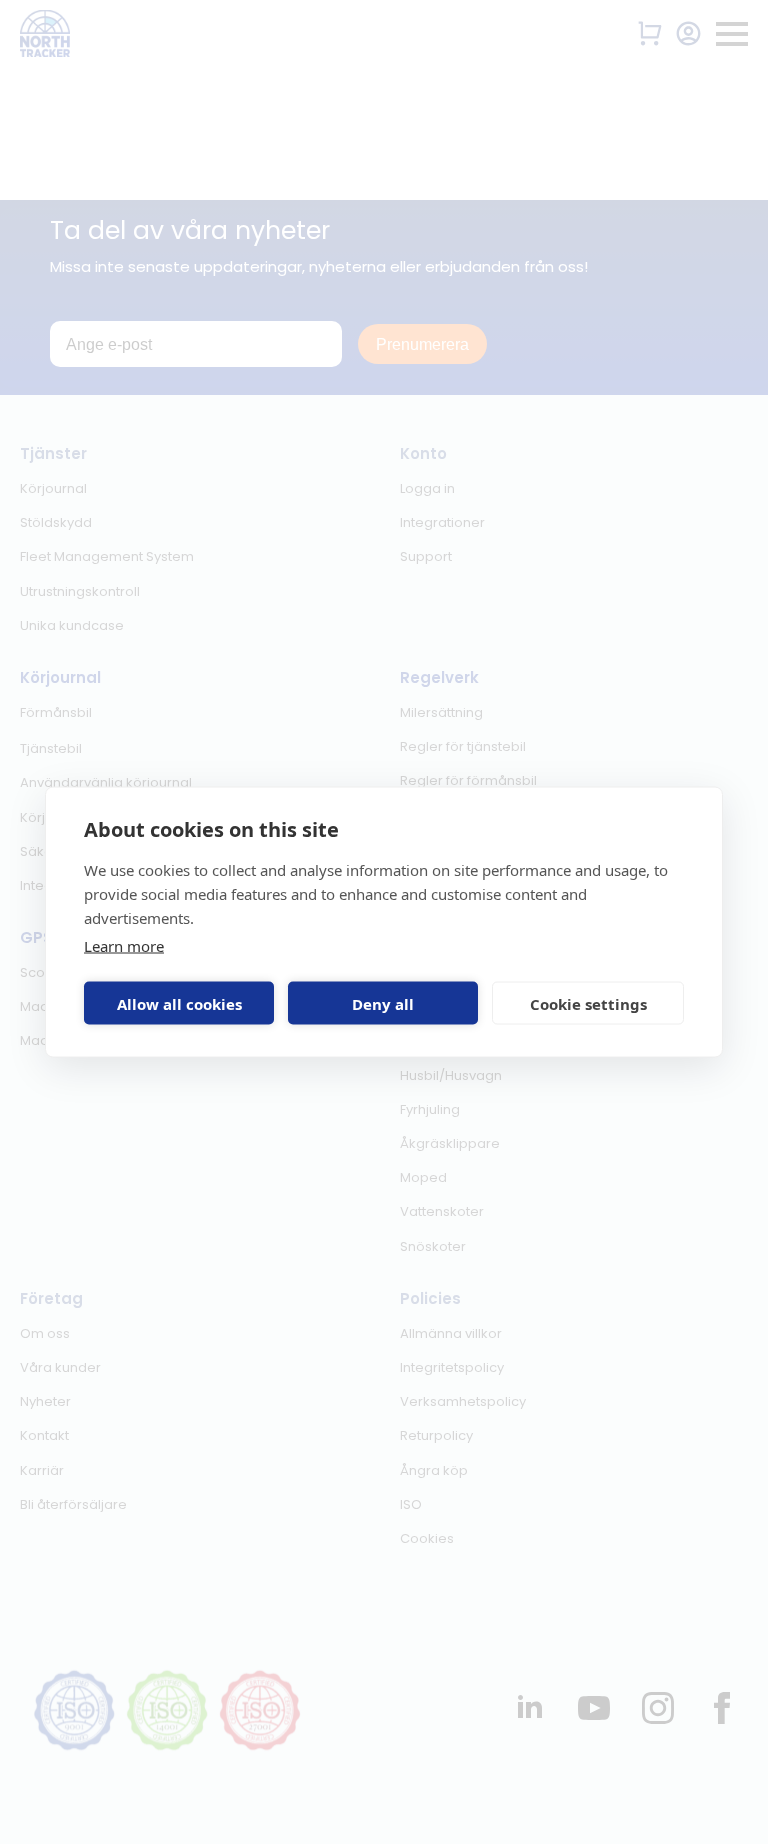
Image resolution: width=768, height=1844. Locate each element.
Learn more (124, 946)
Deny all (383, 1003)
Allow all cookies (179, 1003)
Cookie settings (588, 1003)
